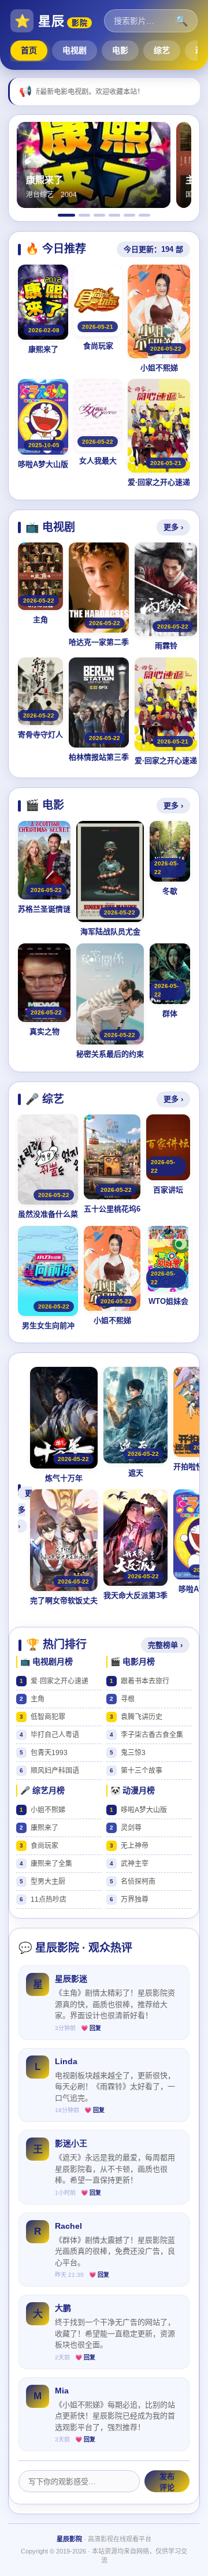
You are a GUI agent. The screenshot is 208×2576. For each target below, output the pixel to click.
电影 (120, 50)
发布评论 (167, 2482)
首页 (29, 50)
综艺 (162, 50)
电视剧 (75, 50)
